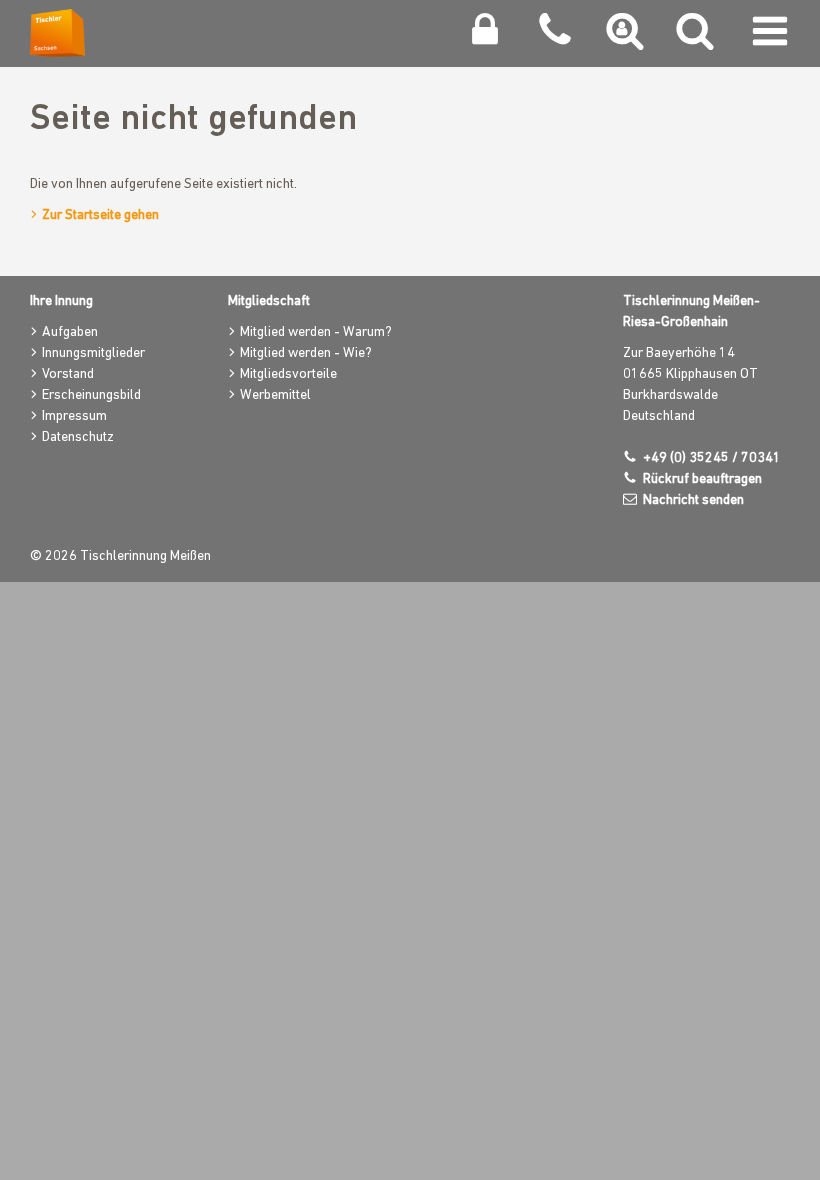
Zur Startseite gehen (100, 215)
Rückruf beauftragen (702, 479)
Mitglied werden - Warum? (316, 332)
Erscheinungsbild (91, 395)
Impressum (74, 416)
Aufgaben (70, 332)
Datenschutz (78, 437)
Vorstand (68, 374)
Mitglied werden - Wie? (306, 353)
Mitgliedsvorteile (288, 374)
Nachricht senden (693, 500)
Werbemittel (275, 395)
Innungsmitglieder (93, 353)
